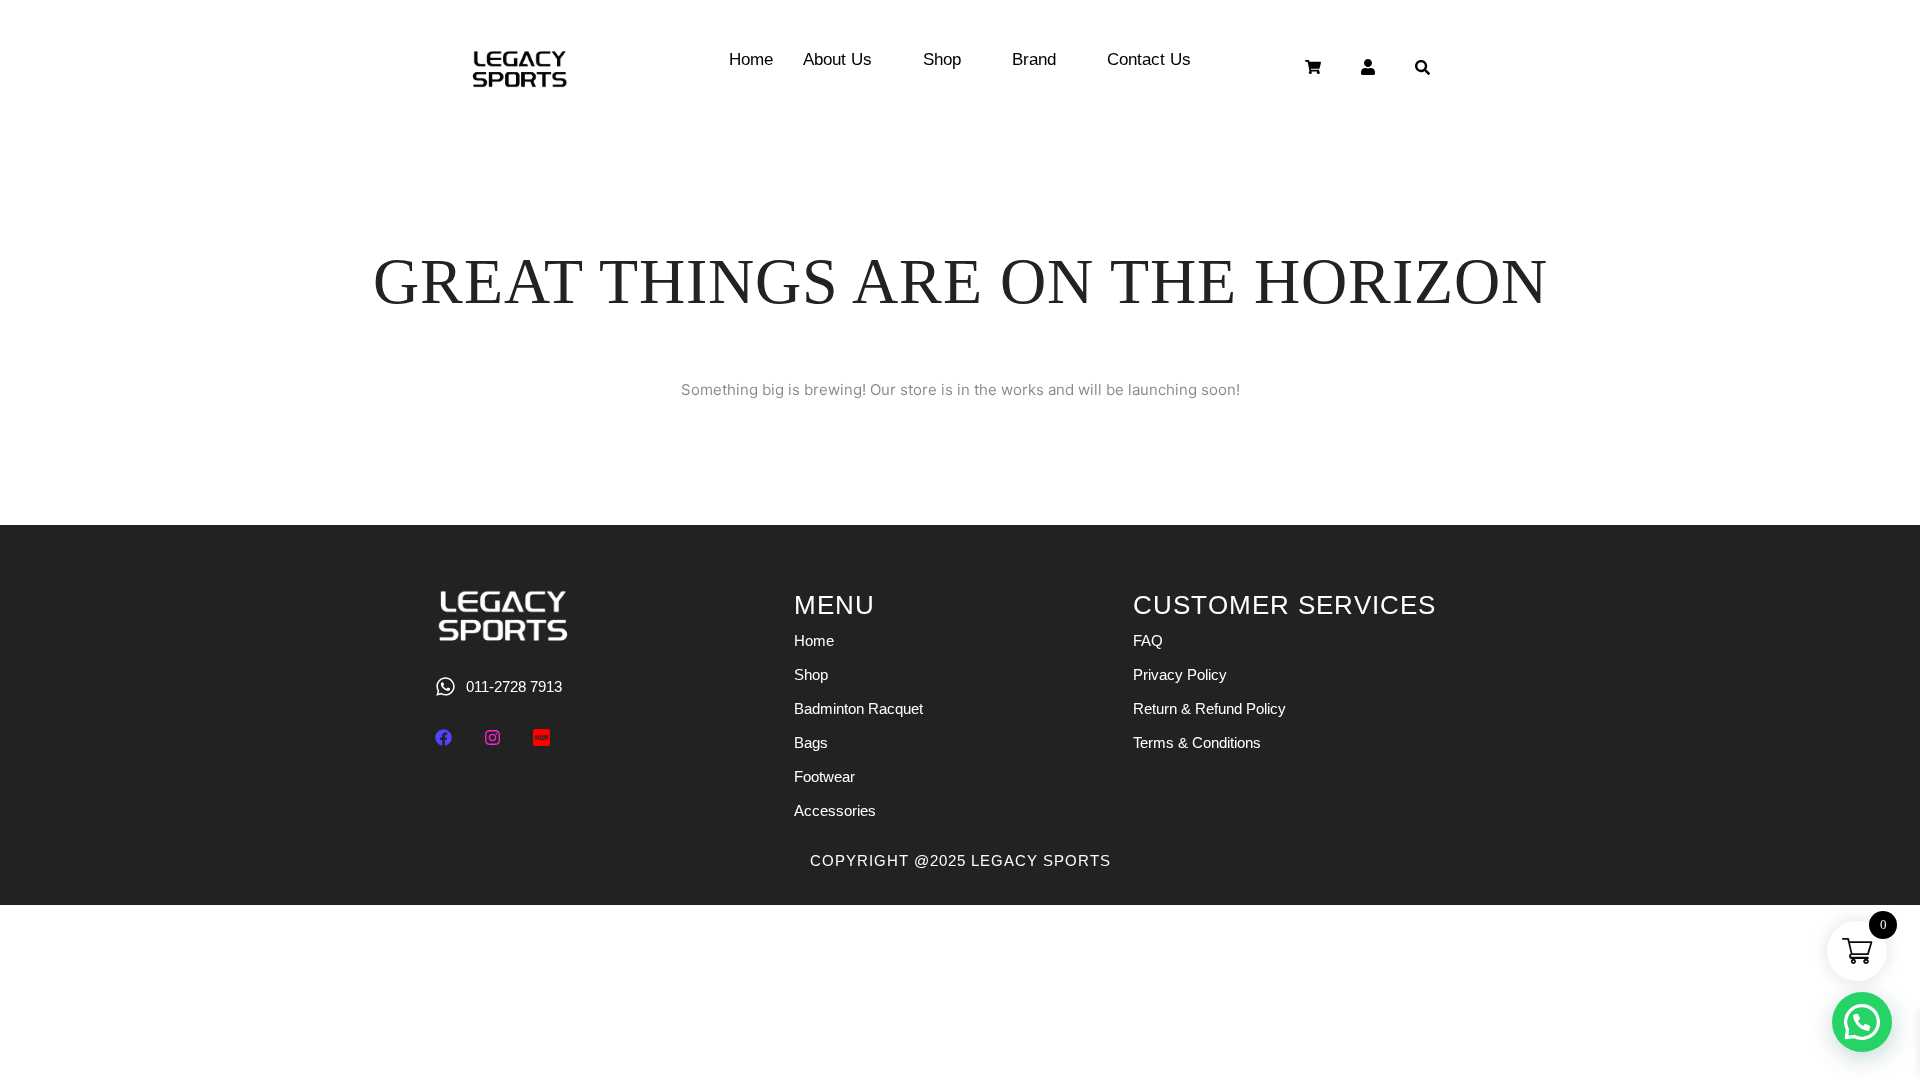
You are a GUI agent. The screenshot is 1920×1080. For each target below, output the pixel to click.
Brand (1034, 59)
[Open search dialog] (1423, 70)
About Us (837, 59)
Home (751, 59)
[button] (1862, 1022)
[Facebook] (443, 737)
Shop (942, 59)
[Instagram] (492, 737)
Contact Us (1149, 59)
